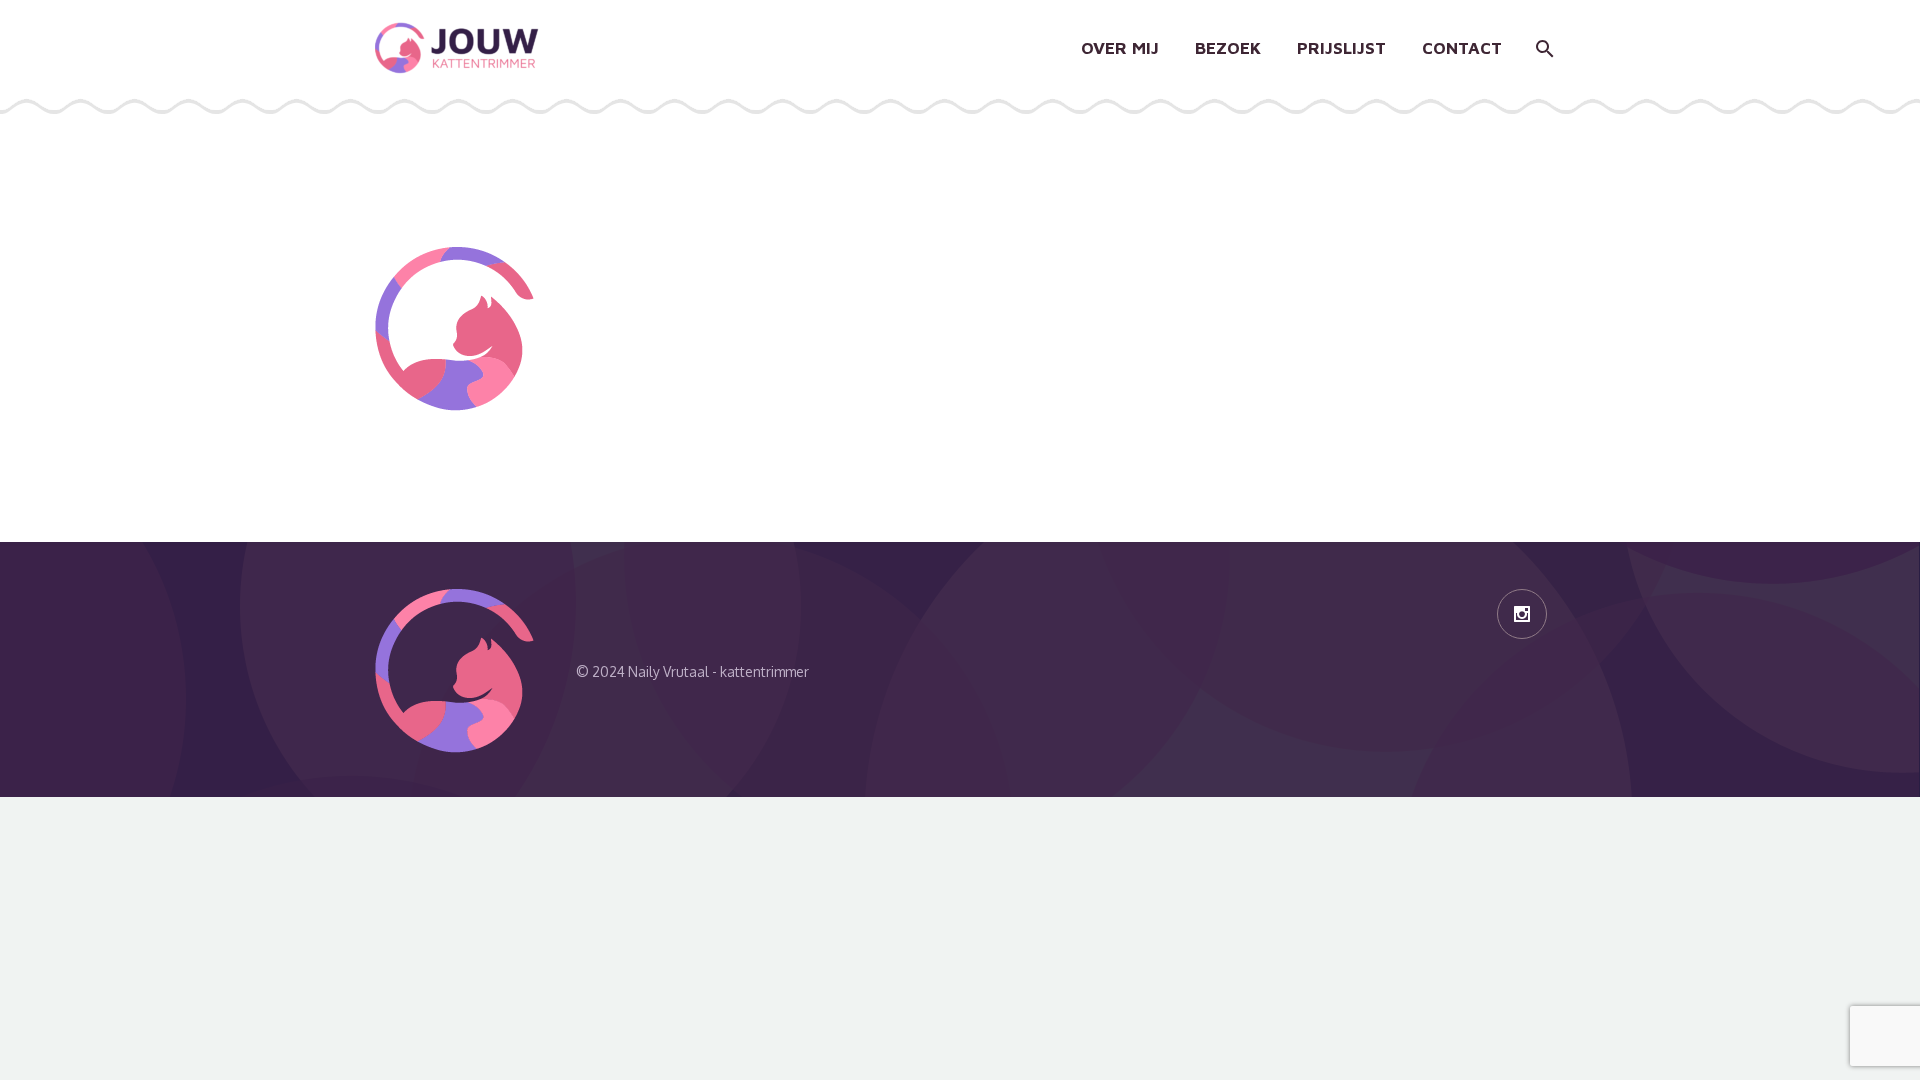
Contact (1462, 48)
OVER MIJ (1120, 48)
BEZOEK (1228, 48)
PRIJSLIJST (1341, 48)
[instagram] (1522, 614)
